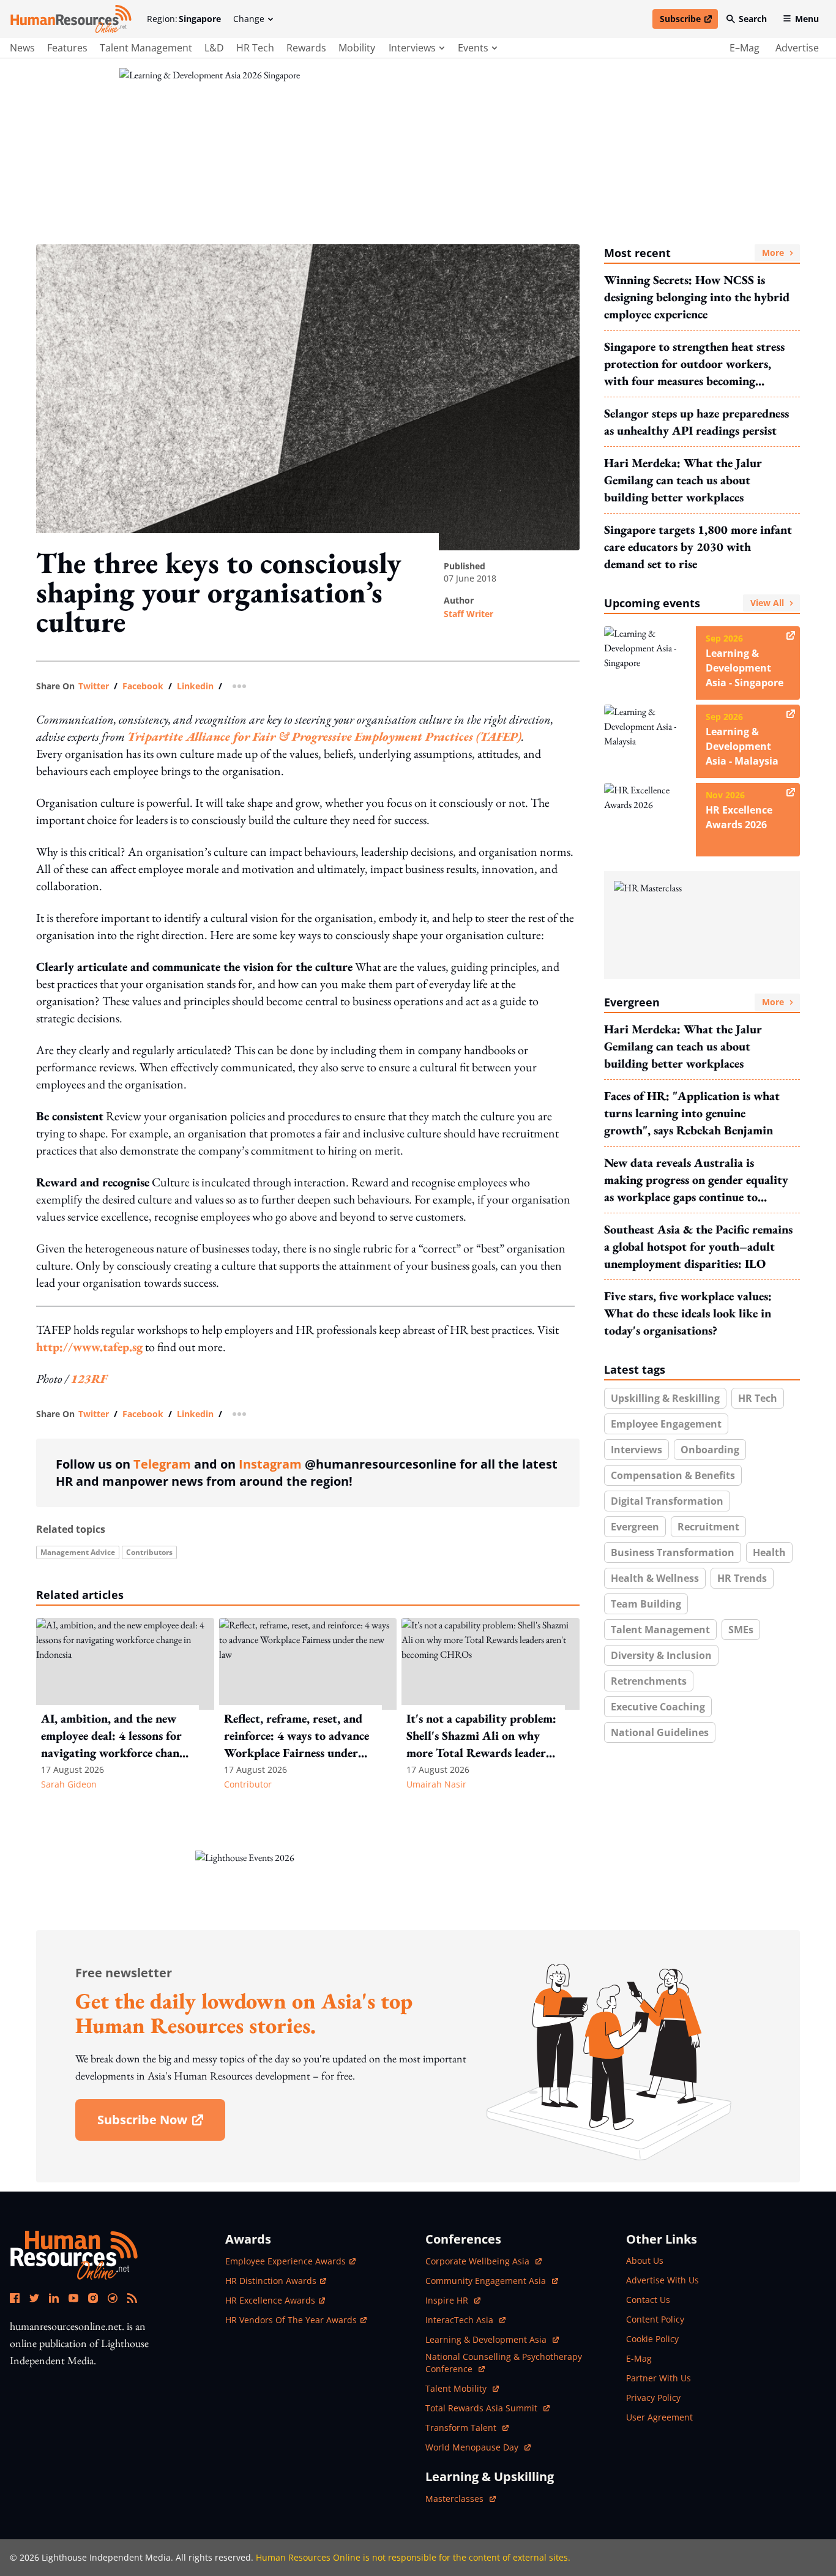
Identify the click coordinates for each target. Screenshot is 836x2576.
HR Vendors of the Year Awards (291, 2320)
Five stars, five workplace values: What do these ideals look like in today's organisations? (688, 1313)
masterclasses (461, 2499)
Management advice (78, 1552)
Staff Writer (468, 614)
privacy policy (653, 2398)
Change (249, 19)
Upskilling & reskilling (665, 1398)
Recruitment (708, 1527)
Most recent (694, 253)
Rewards (306, 48)
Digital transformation (667, 1501)
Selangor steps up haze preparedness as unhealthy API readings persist (696, 422)
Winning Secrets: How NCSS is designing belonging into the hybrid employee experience (697, 297)
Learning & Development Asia (487, 2339)
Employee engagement (666, 1424)
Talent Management (146, 48)
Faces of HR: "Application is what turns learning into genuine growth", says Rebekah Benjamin (692, 1113)
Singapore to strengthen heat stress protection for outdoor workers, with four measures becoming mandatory (694, 364)
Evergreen (694, 1002)
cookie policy (652, 2339)
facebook (143, 686)
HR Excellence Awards (270, 2300)
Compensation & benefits (673, 1475)
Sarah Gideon (69, 1784)
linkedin (195, 686)
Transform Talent (467, 2428)
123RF (89, 1379)
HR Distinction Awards (271, 2281)
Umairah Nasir (436, 1784)
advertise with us (662, 2280)
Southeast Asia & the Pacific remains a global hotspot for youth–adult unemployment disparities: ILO (698, 1246)
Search (753, 19)
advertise (797, 48)
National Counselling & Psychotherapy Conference (504, 2363)
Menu (807, 19)
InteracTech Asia (465, 2320)
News (22, 48)
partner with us (659, 2378)
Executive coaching (658, 1707)
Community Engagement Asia (487, 2281)
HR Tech (255, 48)
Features (67, 48)
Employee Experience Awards (286, 2261)
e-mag (639, 2358)
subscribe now (161, 2124)
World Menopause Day (473, 2447)
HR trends (742, 1578)
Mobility (357, 48)
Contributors (149, 1552)
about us (645, 2260)
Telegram (162, 1464)
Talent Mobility (462, 2388)
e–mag (745, 48)
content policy (655, 2319)
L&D (214, 48)
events (473, 48)
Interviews (636, 1450)
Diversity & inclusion (661, 1655)
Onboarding (710, 1450)
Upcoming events (694, 603)
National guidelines (660, 1732)
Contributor (248, 1784)
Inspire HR (453, 2300)
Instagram (270, 1464)
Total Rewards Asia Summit (483, 2408)
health (769, 1552)
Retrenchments (649, 1681)
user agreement (659, 2417)
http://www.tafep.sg (89, 1347)
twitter (94, 686)
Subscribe (689, 21)
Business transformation (673, 1552)
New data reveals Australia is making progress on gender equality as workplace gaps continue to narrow (696, 1180)
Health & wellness (655, 1578)
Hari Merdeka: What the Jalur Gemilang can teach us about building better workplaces (683, 480)
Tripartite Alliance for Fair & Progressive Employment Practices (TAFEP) (324, 736)
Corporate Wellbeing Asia (479, 2261)
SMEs (741, 1630)
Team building (646, 1604)
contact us (648, 2300)
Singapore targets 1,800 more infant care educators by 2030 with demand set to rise (698, 547)
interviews (412, 48)
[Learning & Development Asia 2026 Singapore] (418, 145)
